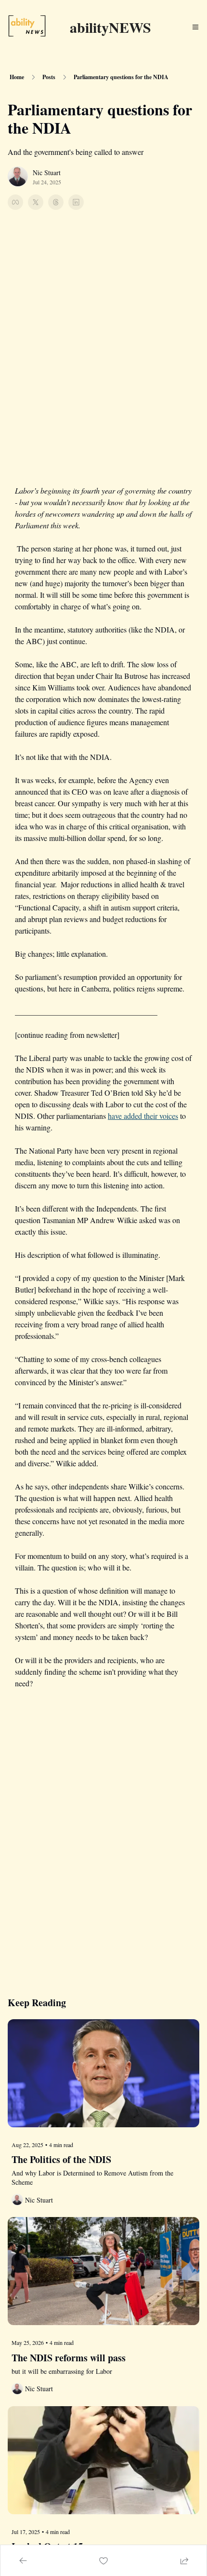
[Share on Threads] (56, 202)
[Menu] (195, 27)
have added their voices (143, 1116)
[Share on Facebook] (15, 202)
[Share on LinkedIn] (76, 202)
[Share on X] (36, 202)
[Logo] (27, 27)
